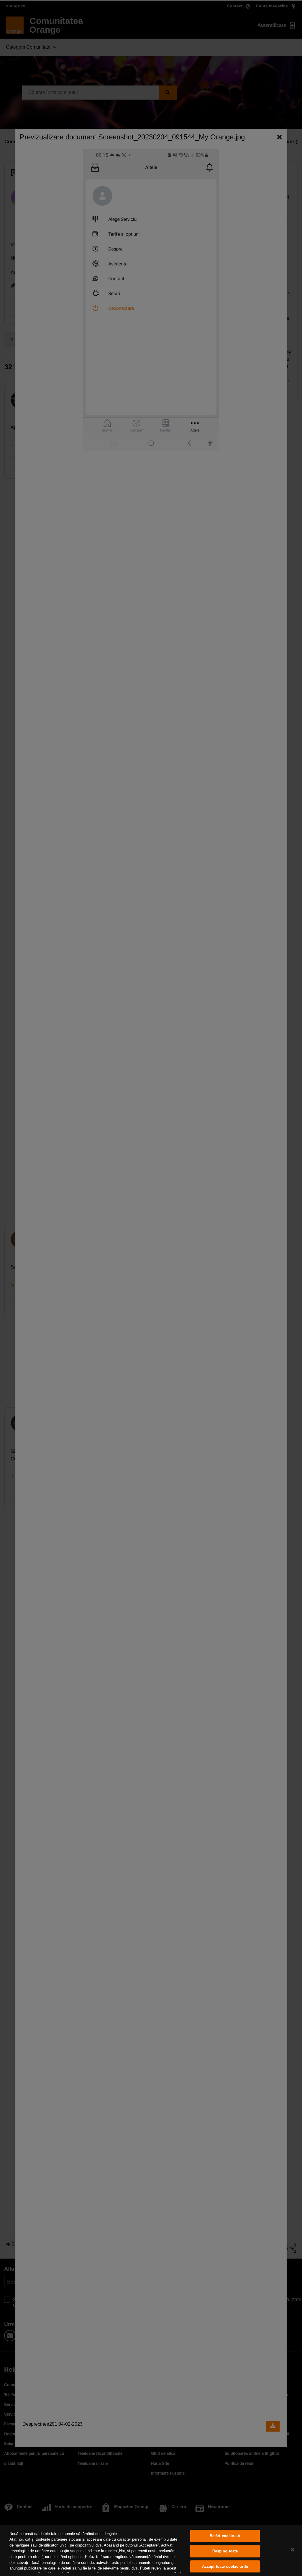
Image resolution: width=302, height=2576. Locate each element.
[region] (151, 2551)
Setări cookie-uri (225, 2536)
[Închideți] (293, 2550)
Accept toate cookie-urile (225, 2566)
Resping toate (225, 2551)
